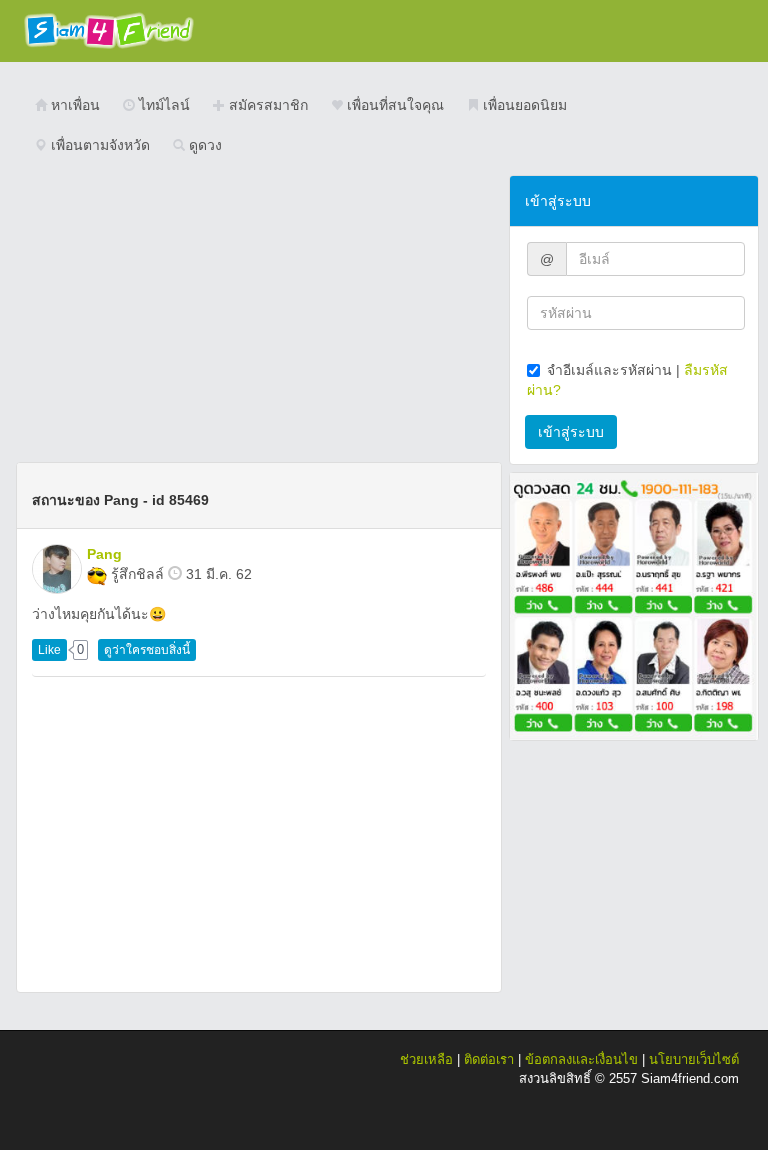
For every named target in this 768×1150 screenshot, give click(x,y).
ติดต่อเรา (489, 1059)
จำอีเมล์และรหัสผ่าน (609, 370)
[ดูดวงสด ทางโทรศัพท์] (634, 605)
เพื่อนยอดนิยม (523, 105)
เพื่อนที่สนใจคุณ (393, 105)
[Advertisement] (259, 315)
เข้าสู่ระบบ (571, 432)
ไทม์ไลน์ (162, 105)
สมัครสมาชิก (266, 105)
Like (49, 650)
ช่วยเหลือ (426, 1059)
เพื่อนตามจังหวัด (98, 145)
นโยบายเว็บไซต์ (694, 1059)
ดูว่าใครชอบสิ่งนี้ (147, 650)
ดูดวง (203, 145)
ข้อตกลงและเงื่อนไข (581, 1059)
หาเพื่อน (73, 105)
